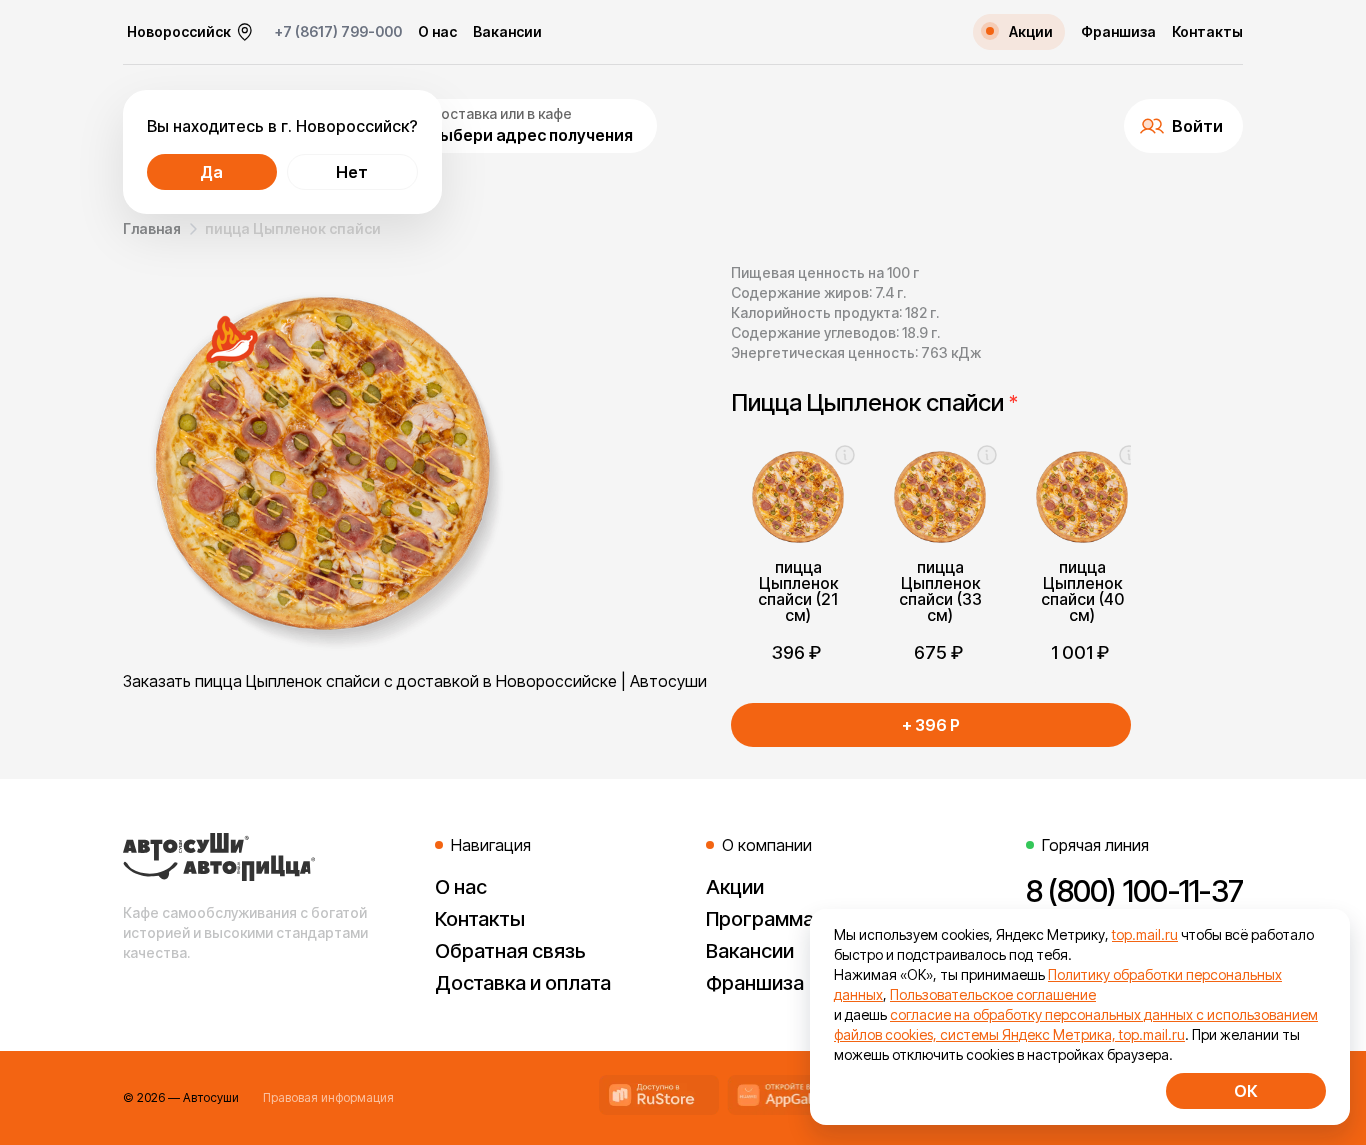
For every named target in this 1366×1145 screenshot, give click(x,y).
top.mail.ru (1145, 934)
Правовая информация (328, 1097)
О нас (437, 32)
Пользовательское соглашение (993, 994)
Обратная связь (510, 951)
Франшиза (1118, 32)
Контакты (1207, 32)
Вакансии (507, 32)
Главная (152, 228)
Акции (735, 887)
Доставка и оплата (523, 983)
